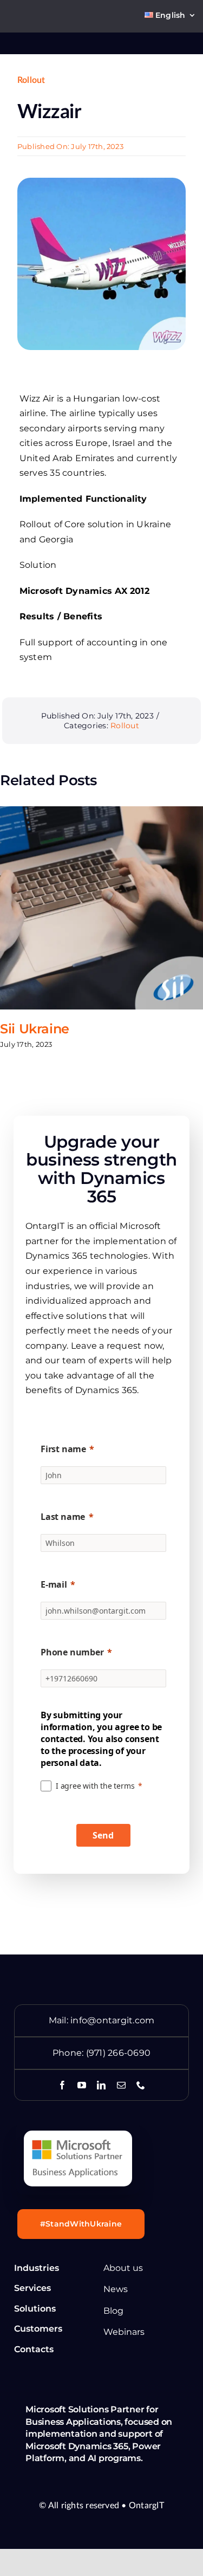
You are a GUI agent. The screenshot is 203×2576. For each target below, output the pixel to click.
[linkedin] (101, 2085)
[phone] (141, 2085)
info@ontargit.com (112, 2020)
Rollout (31, 80)
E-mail (54, 1584)
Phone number (72, 1652)
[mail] (121, 2085)
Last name (63, 1517)
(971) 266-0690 (118, 2053)
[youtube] (82, 2085)
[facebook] (62, 2085)
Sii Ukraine (35, 1029)
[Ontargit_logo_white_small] (37, 40)
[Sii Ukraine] (101, 908)
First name (63, 1449)
